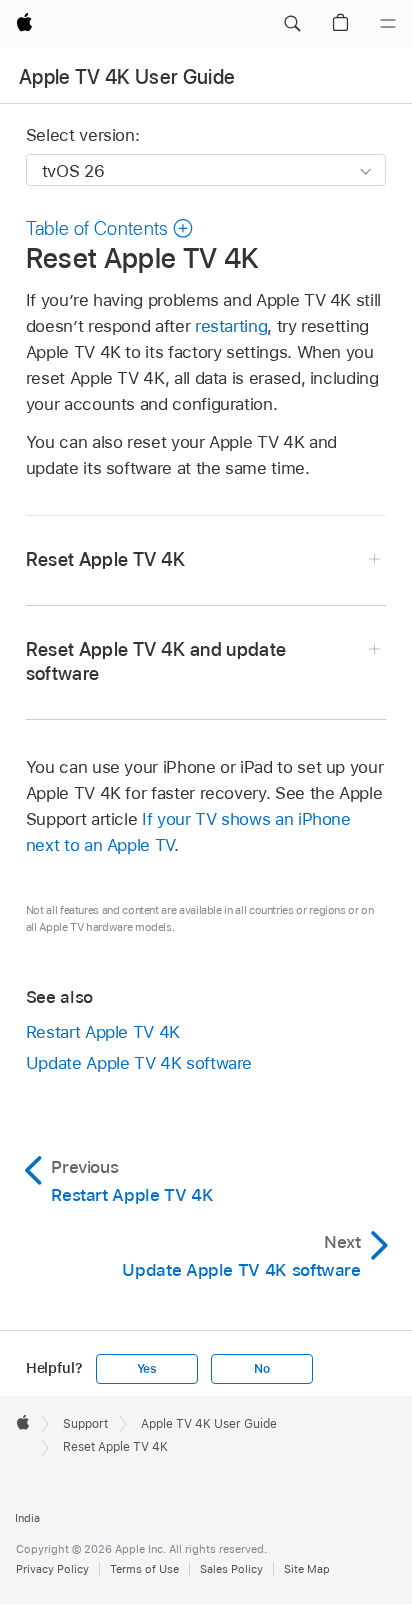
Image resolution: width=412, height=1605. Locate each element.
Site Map (307, 1569)
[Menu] (388, 24)
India (27, 1518)
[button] (292, 24)
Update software (139, 1063)
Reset (106, 559)
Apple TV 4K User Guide (127, 77)
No (262, 1369)
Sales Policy (231, 1569)
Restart (103, 1032)
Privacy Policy (52, 1569)
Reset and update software (156, 661)
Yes (147, 1369)
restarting (231, 326)
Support (85, 1424)
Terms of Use (144, 1569)
